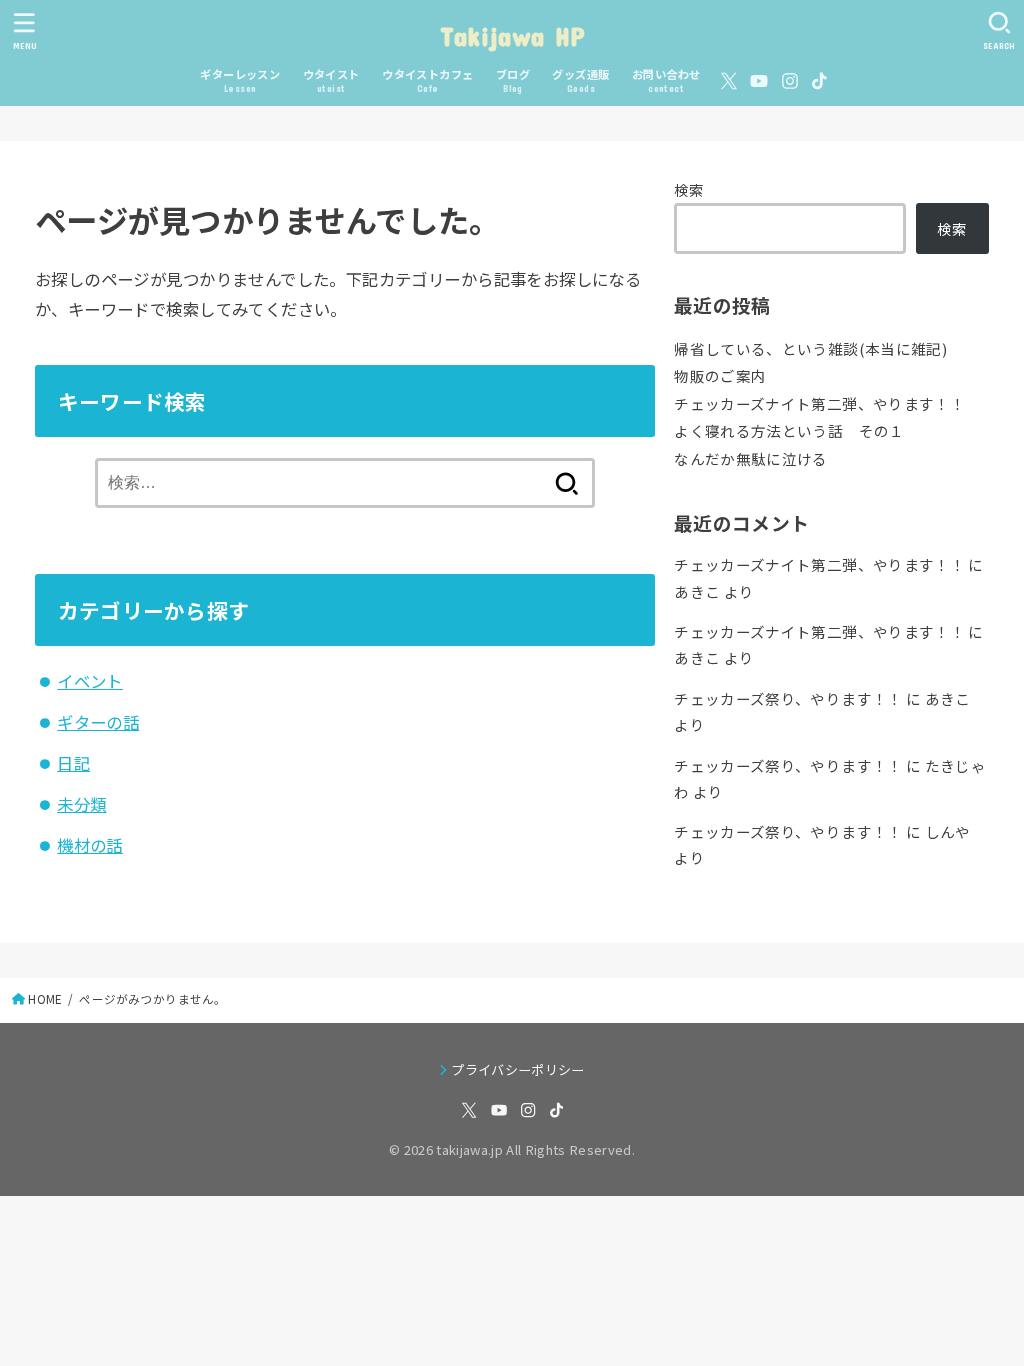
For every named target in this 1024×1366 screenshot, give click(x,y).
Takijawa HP (512, 35)
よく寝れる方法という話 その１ (789, 430)
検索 (689, 189)
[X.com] (729, 81)
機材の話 (90, 845)
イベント (90, 681)
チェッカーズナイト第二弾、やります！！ (819, 403)
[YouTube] (759, 81)
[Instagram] (790, 81)
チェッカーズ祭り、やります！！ (788, 698)
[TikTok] (819, 81)
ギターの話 (98, 722)
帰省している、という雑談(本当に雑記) (810, 348)
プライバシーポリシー (517, 1069)
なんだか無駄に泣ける (751, 458)
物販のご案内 (720, 375)
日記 (73, 763)
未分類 (81, 804)
